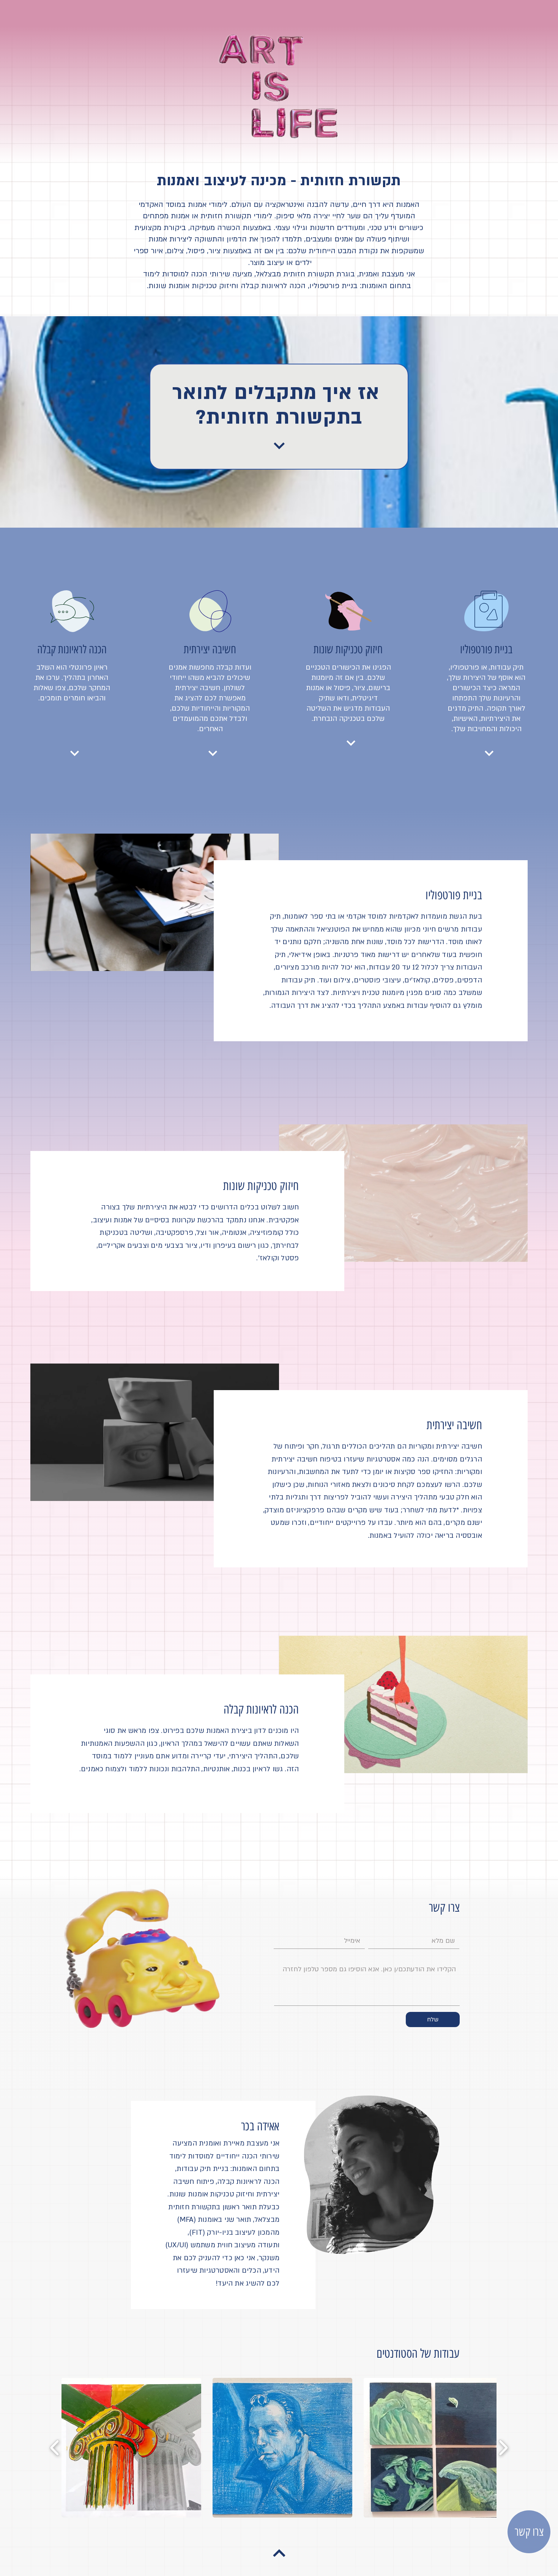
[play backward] (55, 2448)
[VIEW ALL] (74, 753)
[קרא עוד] (489, 753)
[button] (131, 2448)
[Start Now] (279, 446)
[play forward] (503, 2448)
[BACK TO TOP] (279, 2553)
